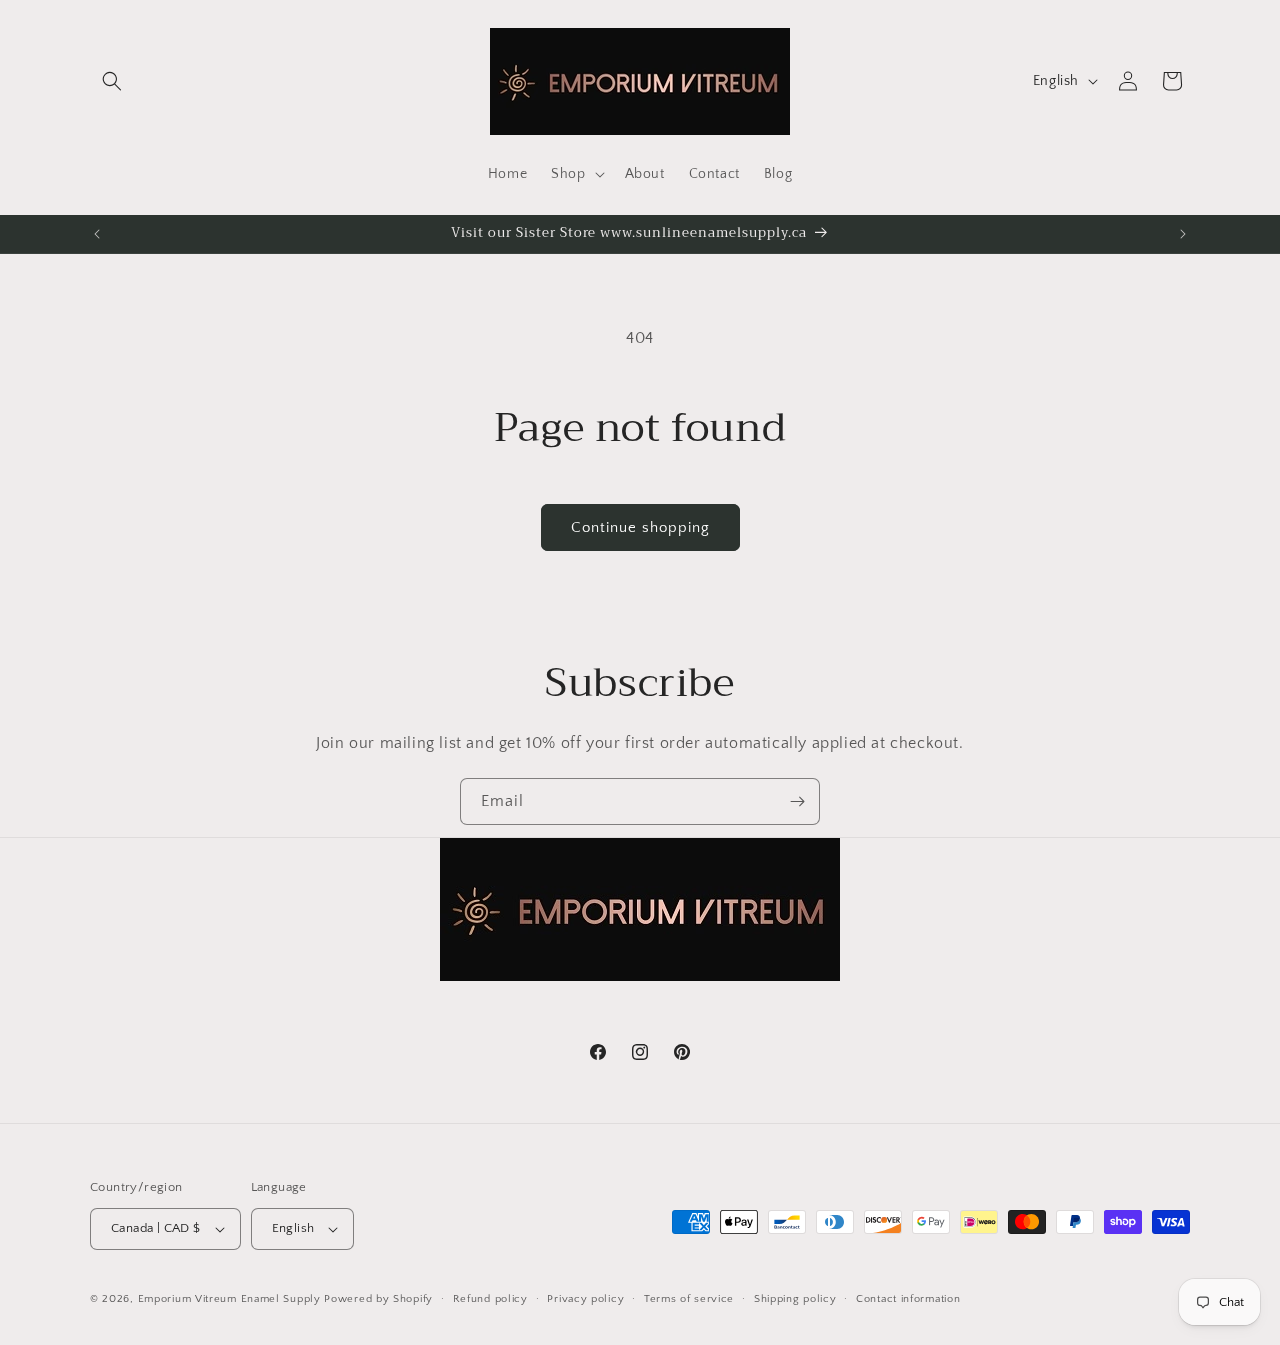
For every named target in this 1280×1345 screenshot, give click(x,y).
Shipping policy (795, 1299)
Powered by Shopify (378, 1299)
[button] (112, 81)
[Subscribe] (797, 801)
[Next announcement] (1183, 234)
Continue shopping (640, 527)
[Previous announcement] (97, 234)
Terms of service (689, 1299)
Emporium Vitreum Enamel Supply (229, 1299)
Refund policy (490, 1299)
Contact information (908, 1299)
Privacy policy (585, 1299)
